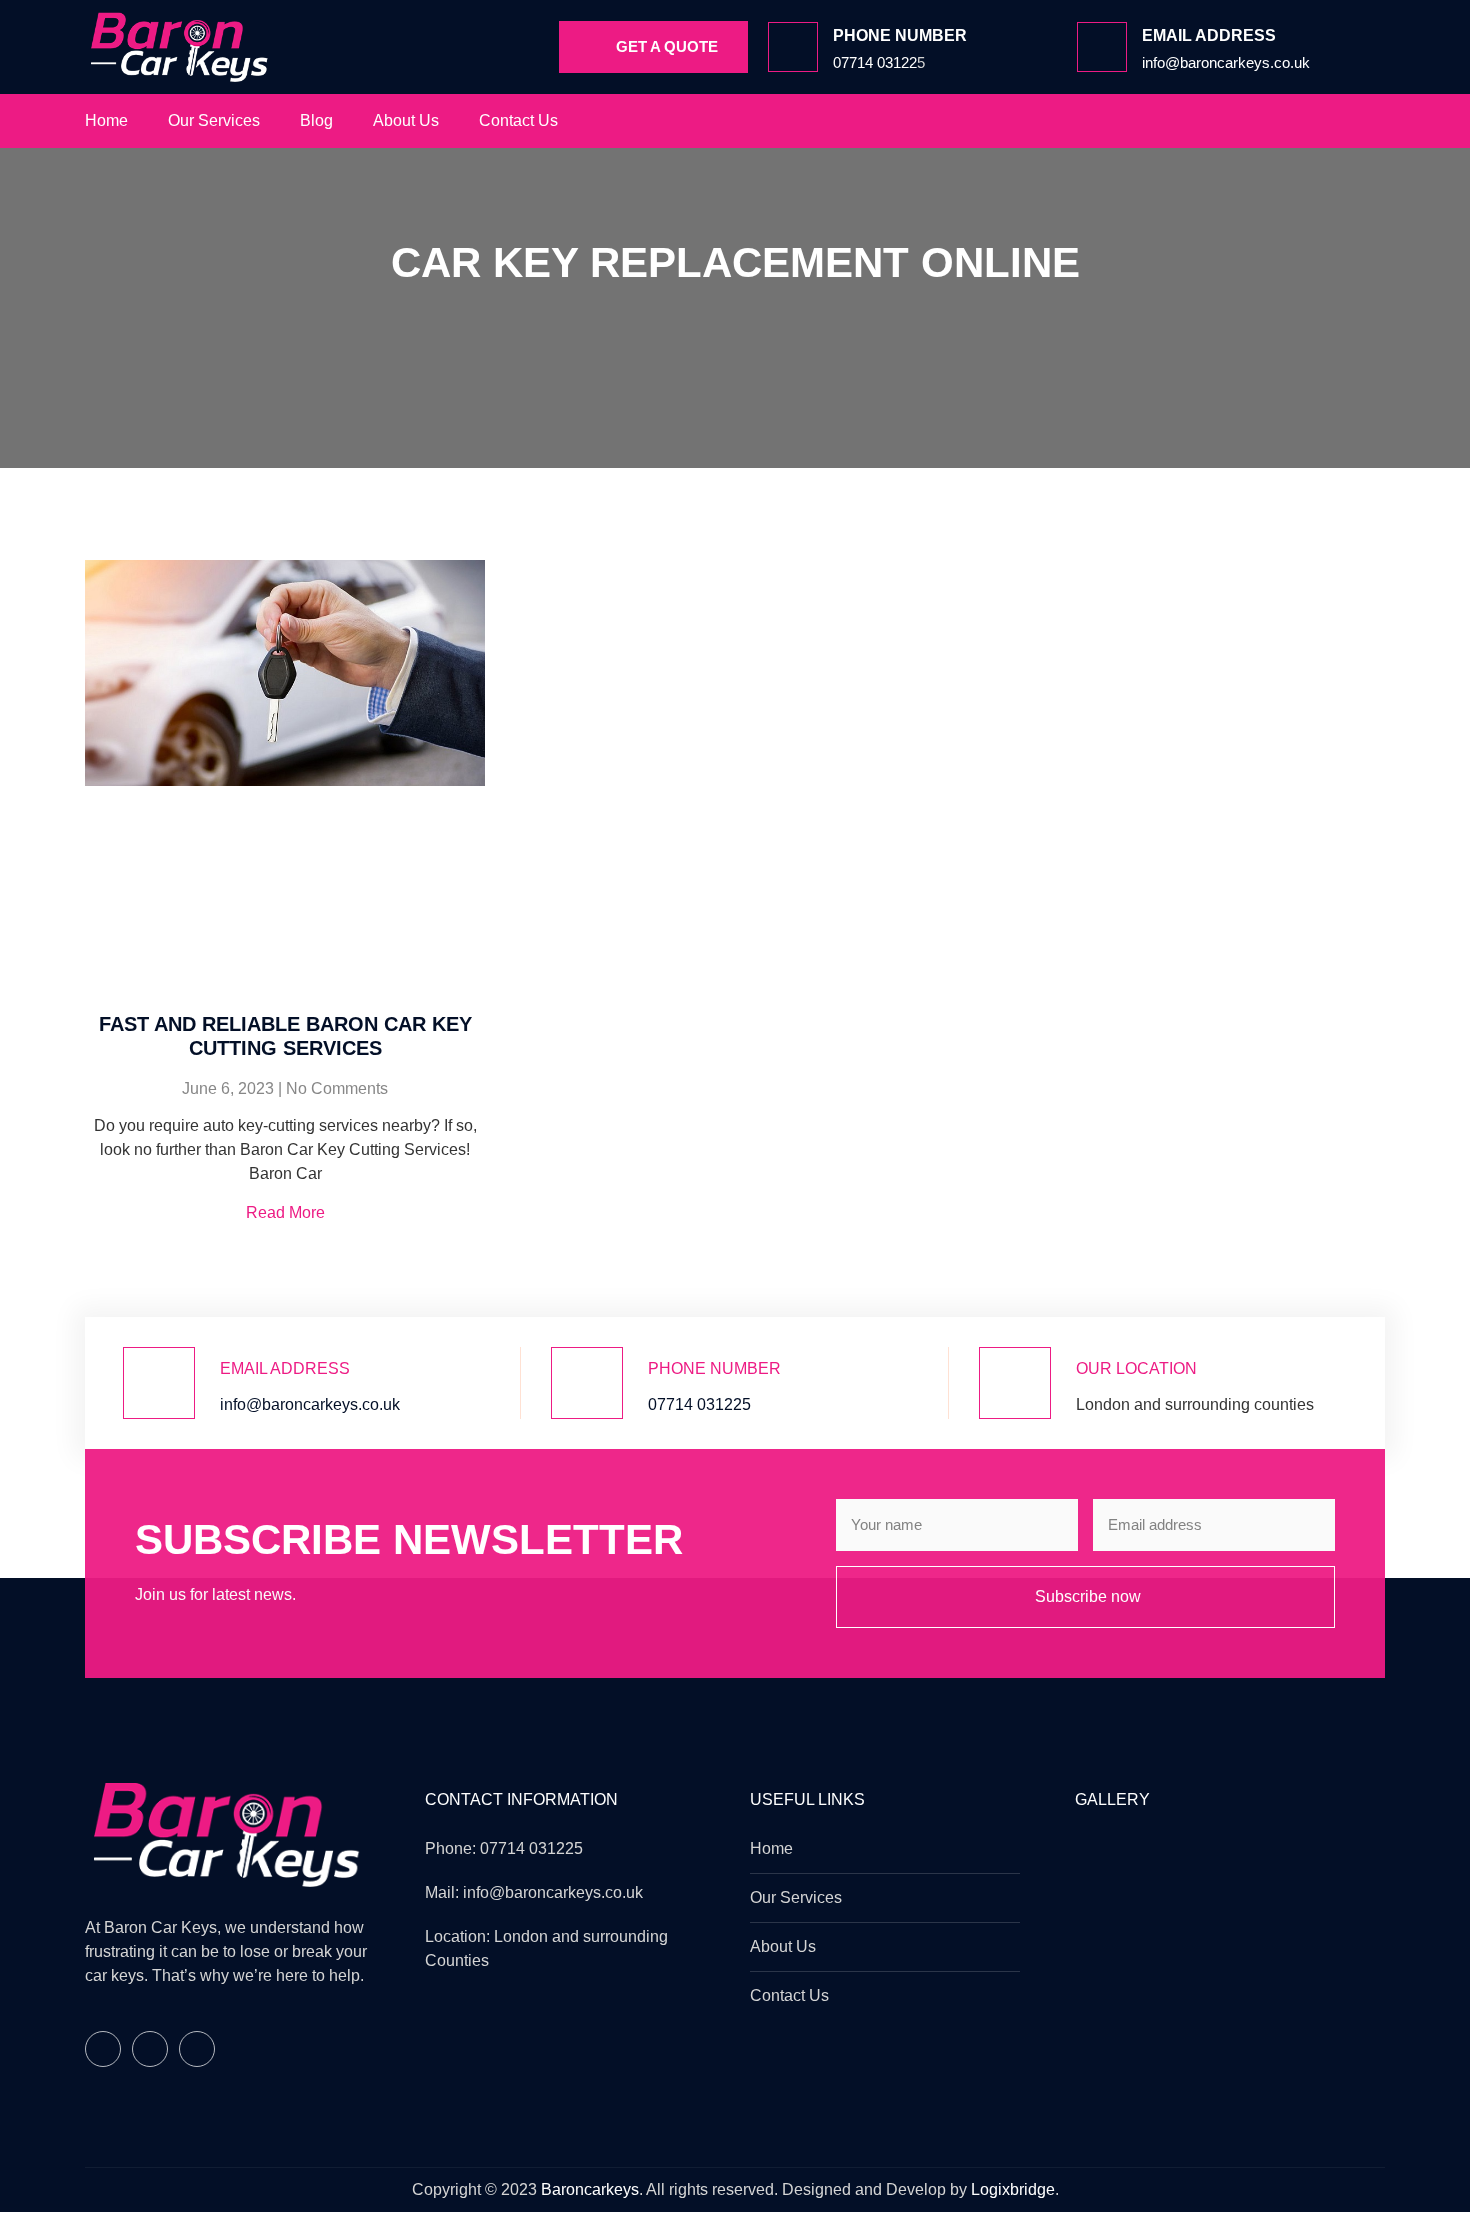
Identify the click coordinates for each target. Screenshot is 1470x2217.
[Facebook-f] (1287, 121)
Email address (1209, 35)
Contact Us (518, 120)
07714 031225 (699, 1404)
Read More (285, 1212)
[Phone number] (793, 47)
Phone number (900, 35)
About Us (406, 120)
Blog (316, 120)
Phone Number (714, 1368)
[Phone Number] (587, 1383)
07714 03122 (875, 62)
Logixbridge (1013, 2189)
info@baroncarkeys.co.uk (1226, 62)
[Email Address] (159, 1383)
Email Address (285, 1368)
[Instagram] (1327, 121)
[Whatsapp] (1367, 121)
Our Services (214, 120)
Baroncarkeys (590, 2189)
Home (106, 120)
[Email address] (1102, 47)
